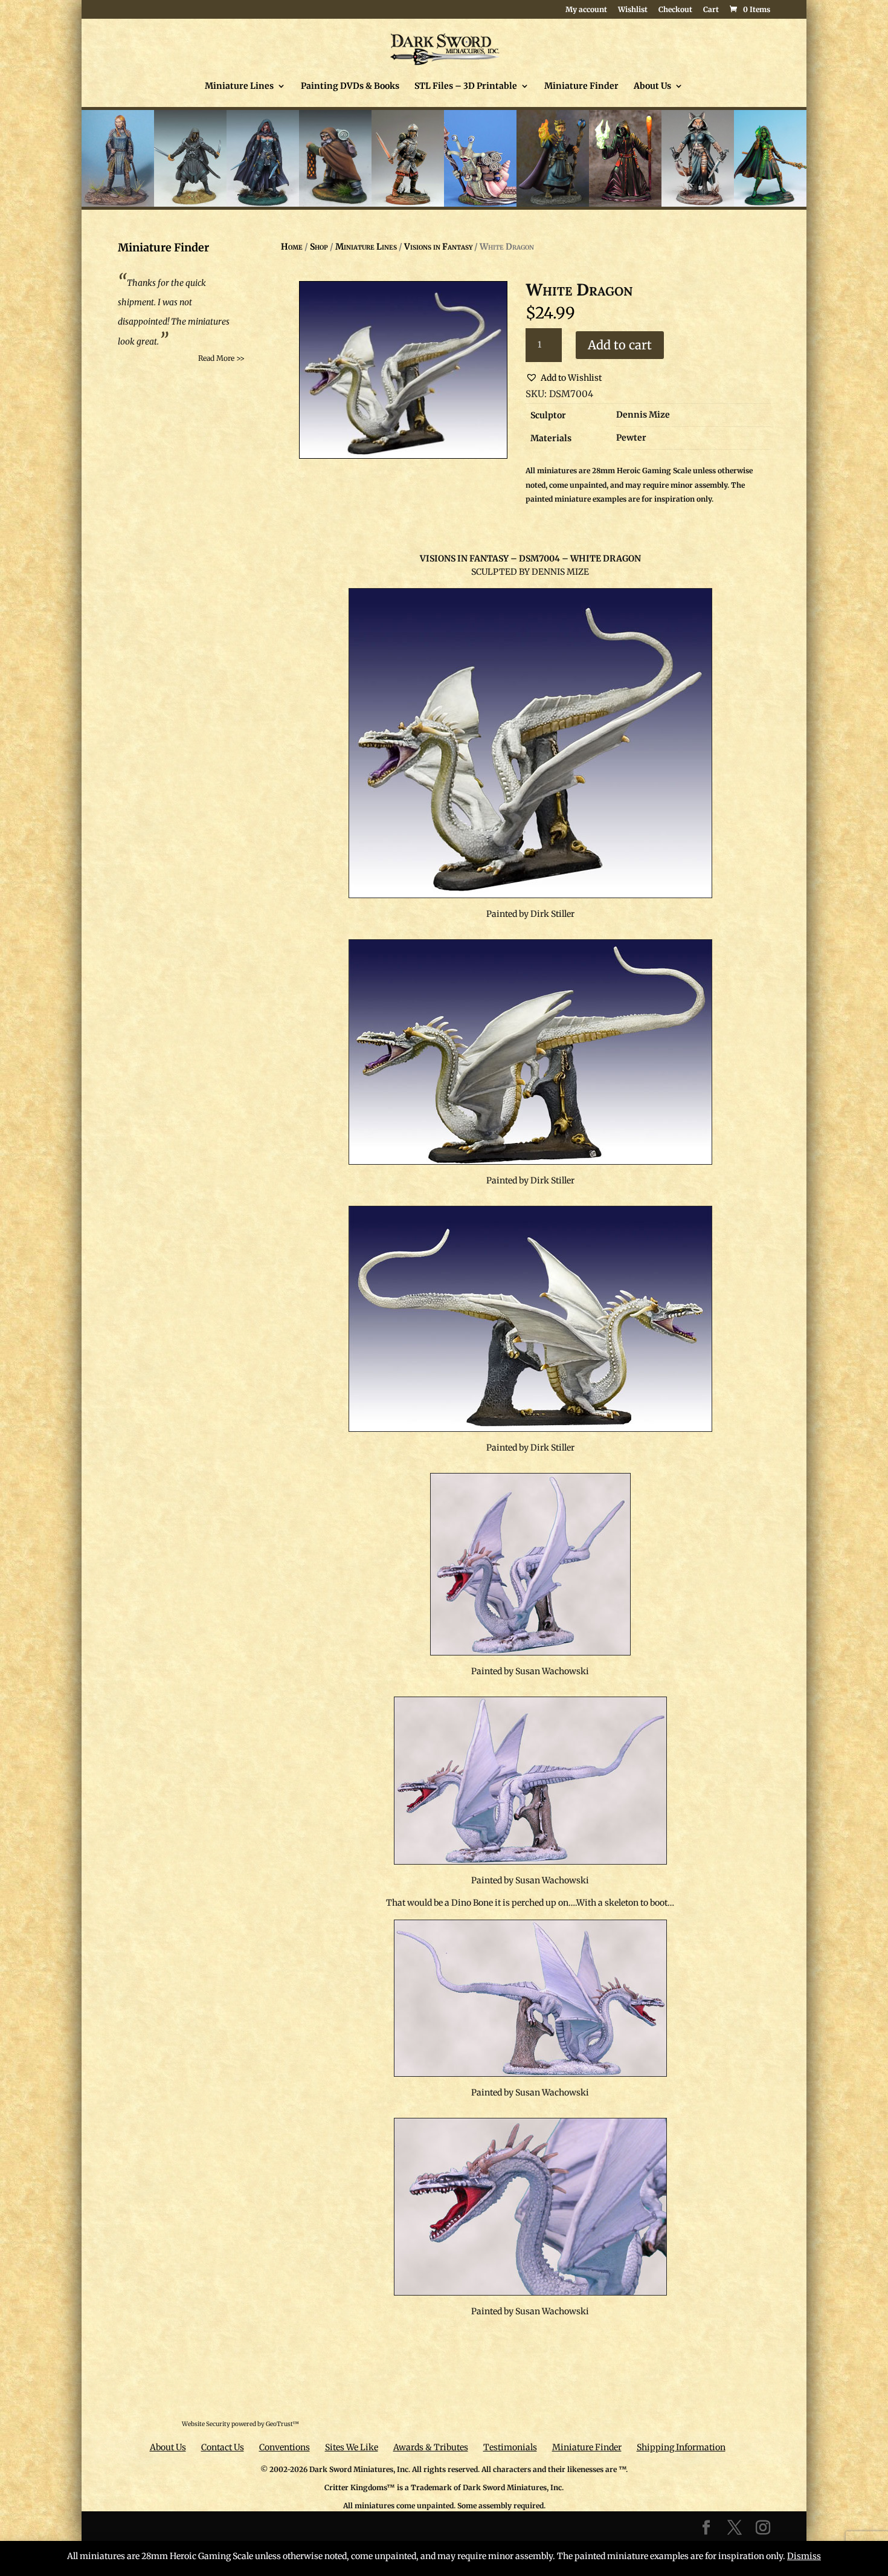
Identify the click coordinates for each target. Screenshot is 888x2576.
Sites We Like (352, 2447)
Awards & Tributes (431, 2447)
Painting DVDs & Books (350, 86)
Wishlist (633, 10)
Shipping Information (681, 2447)
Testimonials (510, 2447)
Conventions (285, 2447)
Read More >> (221, 358)
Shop (319, 247)
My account (586, 10)
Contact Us (223, 2447)
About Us (652, 86)
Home (292, 247)
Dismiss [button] (804, 2556)
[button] (564, 378)
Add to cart (620, 345)
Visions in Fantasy (438, 247)
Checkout (675, 10)
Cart (711, 10)
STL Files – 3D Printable (466, 86)
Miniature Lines (239, 86)
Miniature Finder (581, 86)
